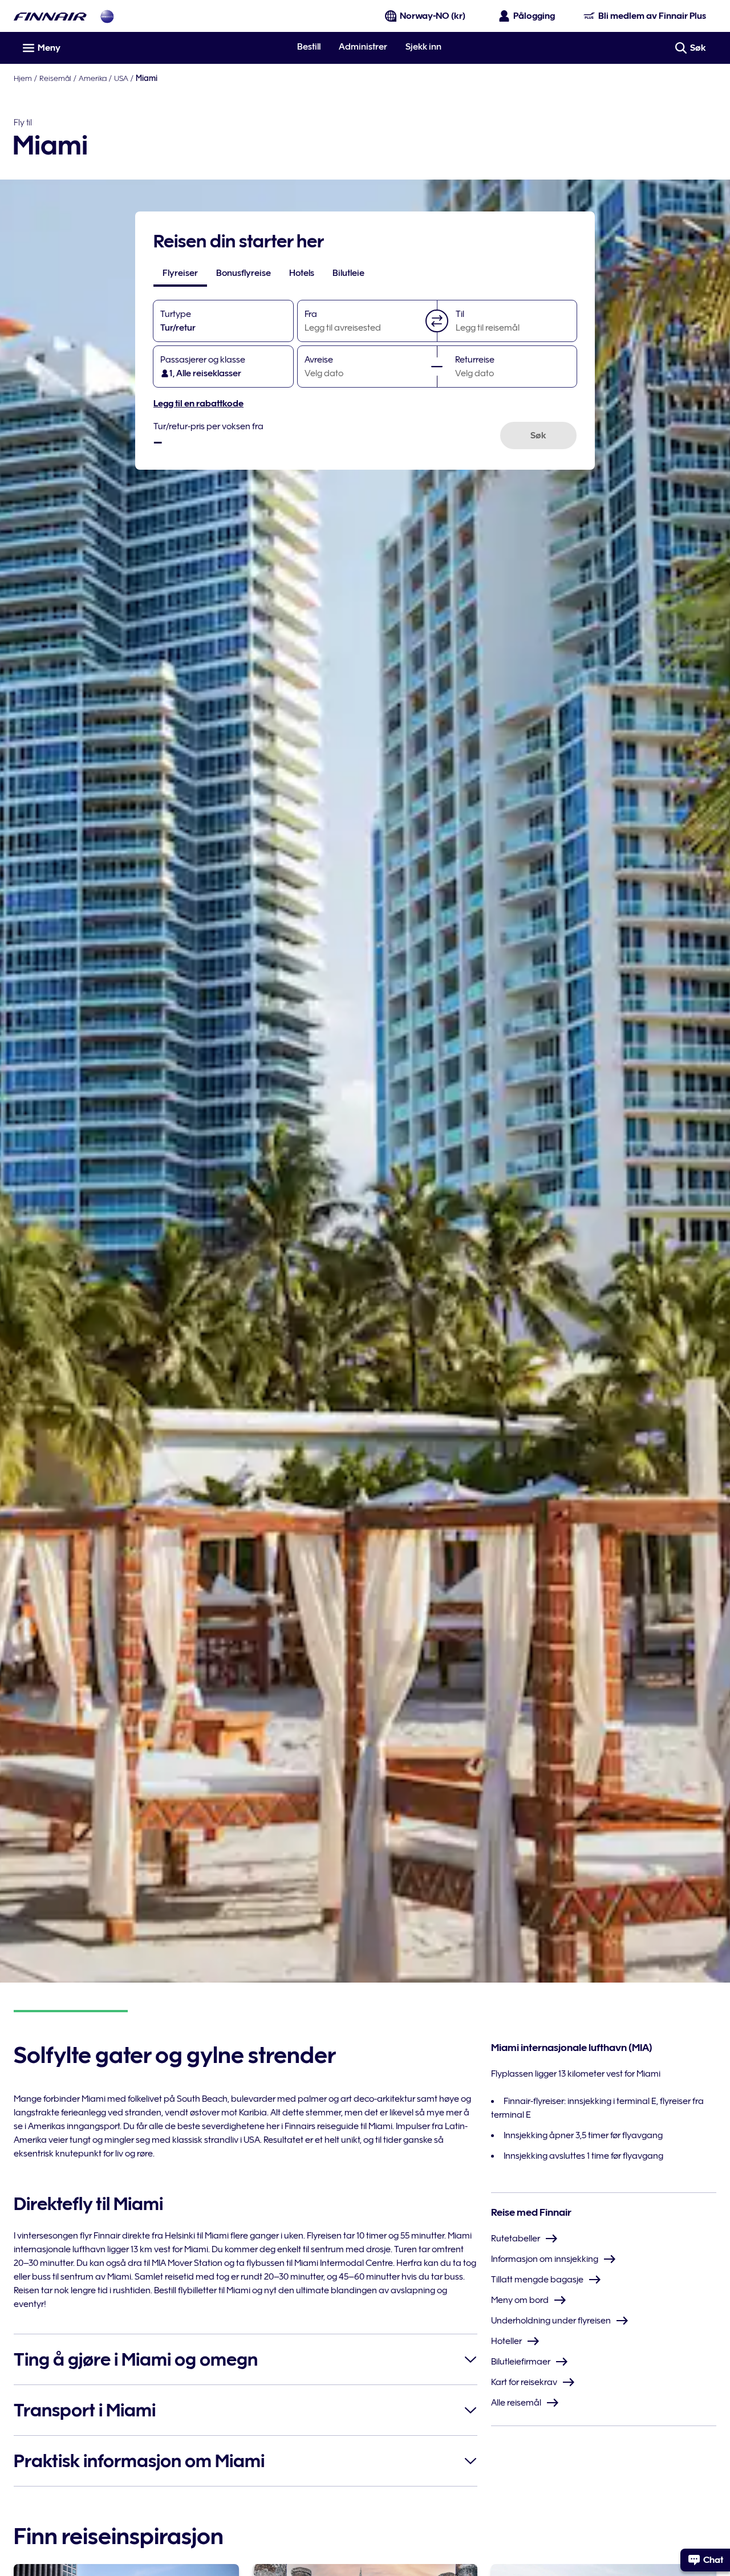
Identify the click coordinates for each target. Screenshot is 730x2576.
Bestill (309, 47)
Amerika (93, 78)
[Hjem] (50, 16)
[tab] (180, 273)
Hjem (23, 78)
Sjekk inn (423, 47)
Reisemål (55, 78)
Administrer (363, 47)
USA (121, 78)
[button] (437, 321)
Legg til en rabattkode (198, 404)
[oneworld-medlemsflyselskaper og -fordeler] (107, 16)
